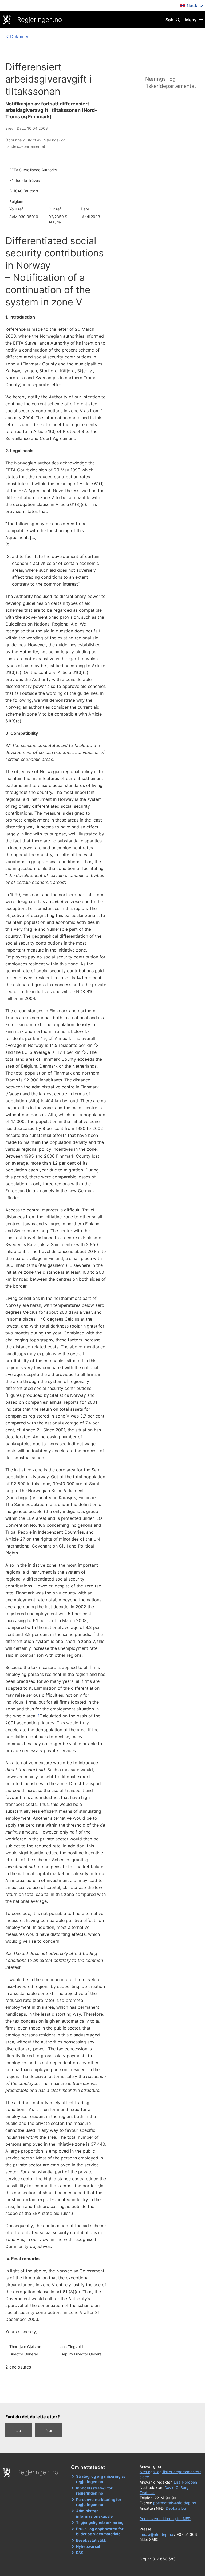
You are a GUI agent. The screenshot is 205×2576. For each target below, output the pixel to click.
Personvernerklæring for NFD (165, 2519)
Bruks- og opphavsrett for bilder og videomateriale (100, 2531)
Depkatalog (176, 2508)
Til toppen (100, 2395)
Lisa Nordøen (185, 2482)
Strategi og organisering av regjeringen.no (101, 2479)
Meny (191, 20)
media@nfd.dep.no (156, 2534)
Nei (49, 2430)
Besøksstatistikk (91, 2540)
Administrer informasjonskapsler (95, 2514)
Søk (169, 20)
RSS (80, 2553)
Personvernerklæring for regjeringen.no (99, 2502)
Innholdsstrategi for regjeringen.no (94, 2491)
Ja (19, 2430)
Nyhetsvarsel (88, 2546)
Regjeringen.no (40, 20)
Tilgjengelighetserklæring (100, 2522)
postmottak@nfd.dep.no (175, 2503)
